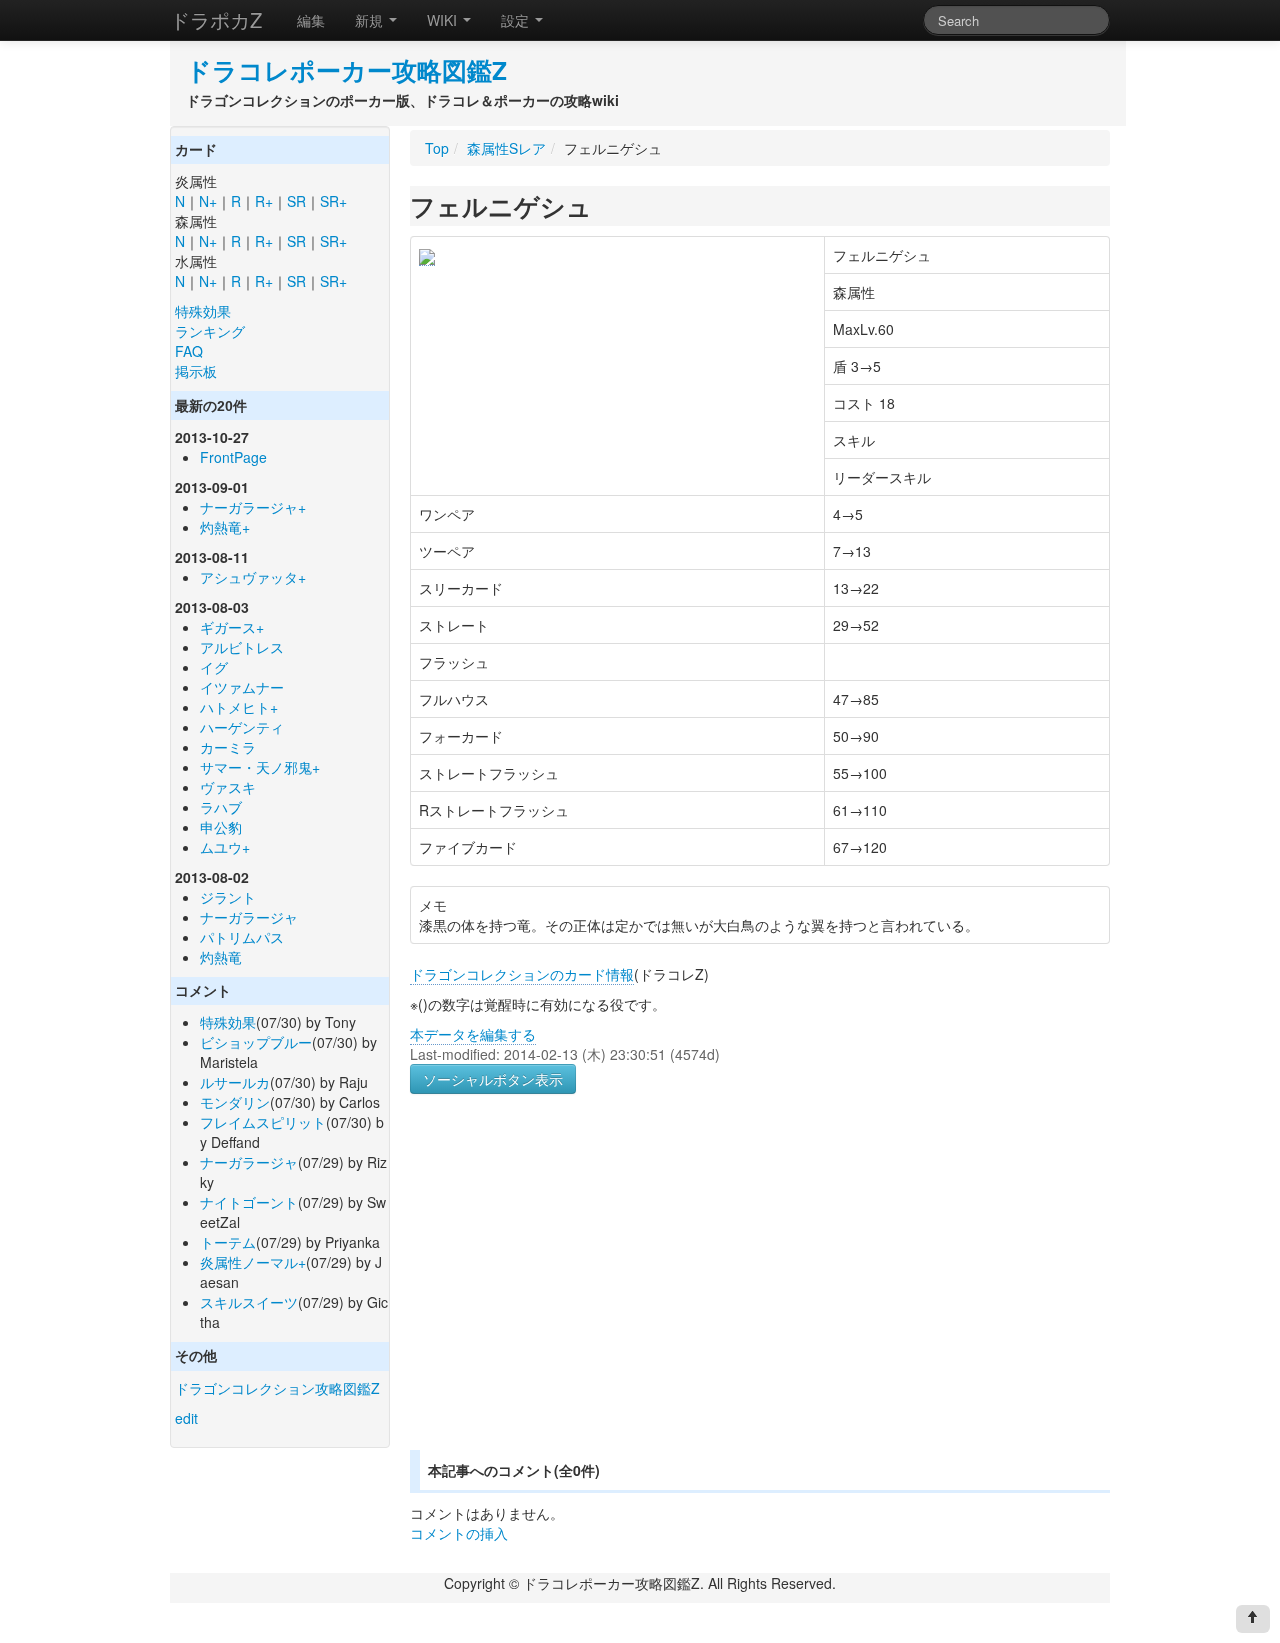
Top (437, 148)
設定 (517, 20)
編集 (311, 20)
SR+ (333, 201)
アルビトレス (242, 647)
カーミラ (228, 747)
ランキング (210, 331)
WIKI (444, 20)
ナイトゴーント (249, 1202)
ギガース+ (232, 627)
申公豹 (221, 827)
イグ (214, 667)
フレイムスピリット (263, 1122)
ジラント (228, 897)
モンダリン (235, 1102)
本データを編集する (473, 1034)
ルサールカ (235, 1082)
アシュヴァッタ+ (253, 577)
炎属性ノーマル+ (253, 1262)
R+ (264, 201)
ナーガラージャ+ (253, 507)
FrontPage (233, 457)
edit (186, 1418)
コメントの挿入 (459, 1533)
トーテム (228, 1242)
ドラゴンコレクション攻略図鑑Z (277, 1388)
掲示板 (196, 371)
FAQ (189, 351)
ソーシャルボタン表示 (493, 1079)
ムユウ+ (225, 847)
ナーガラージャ (249, 917)
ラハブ (221, 807)
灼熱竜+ (225, 527)
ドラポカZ (216, 19)
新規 (371, 20)
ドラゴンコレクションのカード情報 (522, 974)
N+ (208, 201)
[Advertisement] (578, 1296)
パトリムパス (242, 937)
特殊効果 (203, 311)
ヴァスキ (228, 787)
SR (296, 201)
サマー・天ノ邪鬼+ (260, 767)
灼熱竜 (221, 957)
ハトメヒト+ (239, 707)
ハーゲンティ (242, 727)
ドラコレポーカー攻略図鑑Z (346, 70)
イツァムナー (242, 687)
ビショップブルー (256, 1042)
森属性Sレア (506, 148)
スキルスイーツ (249, 1302)
